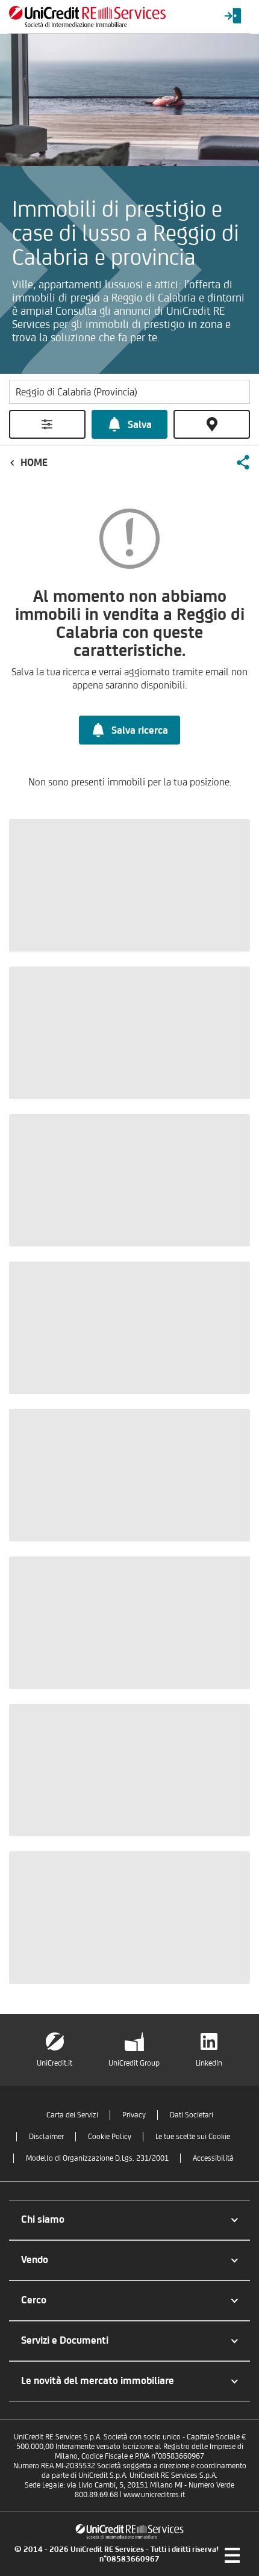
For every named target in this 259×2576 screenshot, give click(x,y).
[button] (243, 462)
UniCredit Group (134, 2063)
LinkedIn (209, 2063)
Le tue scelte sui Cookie (193, 2136)
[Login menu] (233, 17)
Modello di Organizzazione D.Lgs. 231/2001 (97, 2158)
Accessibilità (213, 2158)
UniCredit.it (55, 2063)
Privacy (134, 2115)
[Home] (87, 17)
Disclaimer (46, 2136)
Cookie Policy (110, 2136)
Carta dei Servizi (72, 2115)
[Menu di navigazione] (232, 2555)
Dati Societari (192, 2115)
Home (34, 462)
